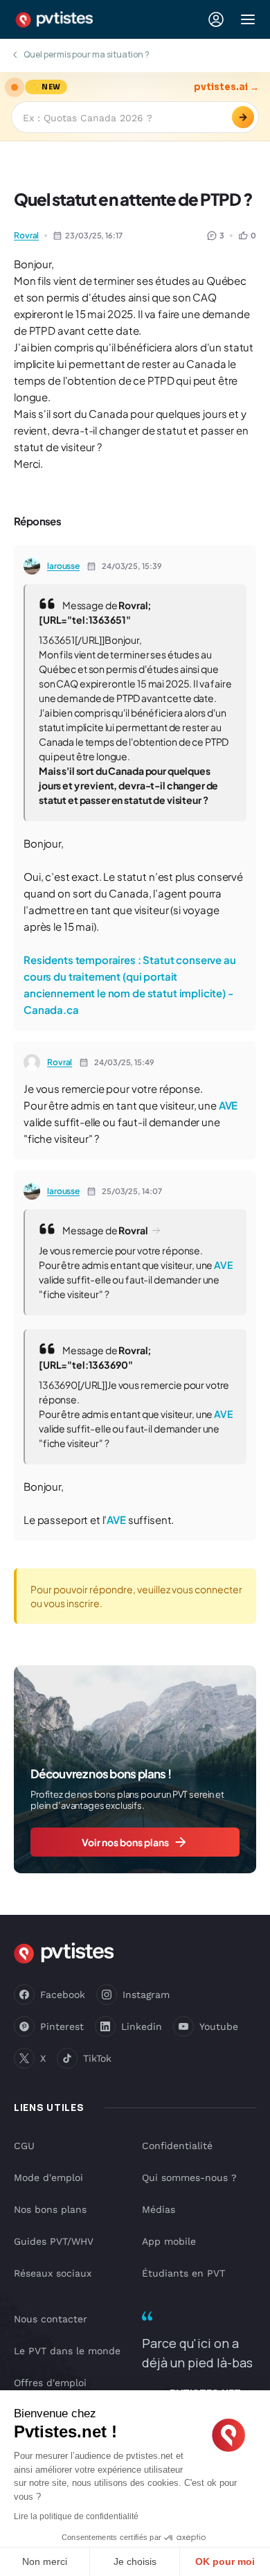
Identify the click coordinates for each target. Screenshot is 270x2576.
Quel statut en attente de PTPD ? (133, 199)
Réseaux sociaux (53, 2273)
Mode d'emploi (48, 2178)
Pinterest (62, 2026)
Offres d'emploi (50, 2383)
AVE (228, 1105)
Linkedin (142, 2026)
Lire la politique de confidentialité (76, 2516)
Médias (159, 2209)
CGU (24, 2146)
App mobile (169, 2241)
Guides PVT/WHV (54, 2241)
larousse (63, 566)
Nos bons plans (50, 2209)
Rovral (26, 235)
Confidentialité (177, 2146)
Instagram (146, 1995)
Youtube (219, 2026)
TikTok (97, 2058)
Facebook (63, 1995)
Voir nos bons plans (125, 1842)
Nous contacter (51, 2319)
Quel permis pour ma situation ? (87, 54)
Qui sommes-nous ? (189, 2178)
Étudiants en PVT (183, 2273)
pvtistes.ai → (226, 87)
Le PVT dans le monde (67, 2351)
